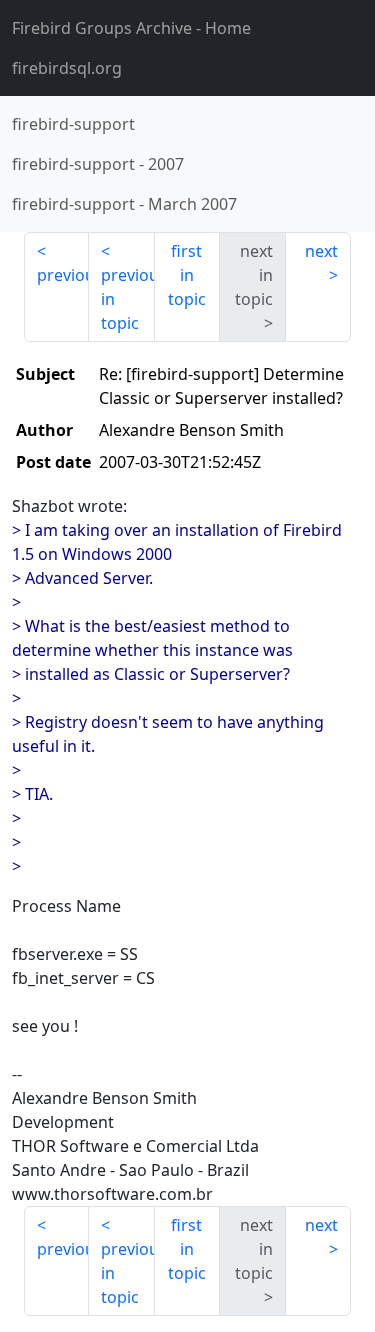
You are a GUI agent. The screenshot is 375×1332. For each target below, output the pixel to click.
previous (63, 275)
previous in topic (127, 299)
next (321, 251)
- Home (131, 28)
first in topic (187, 275)
